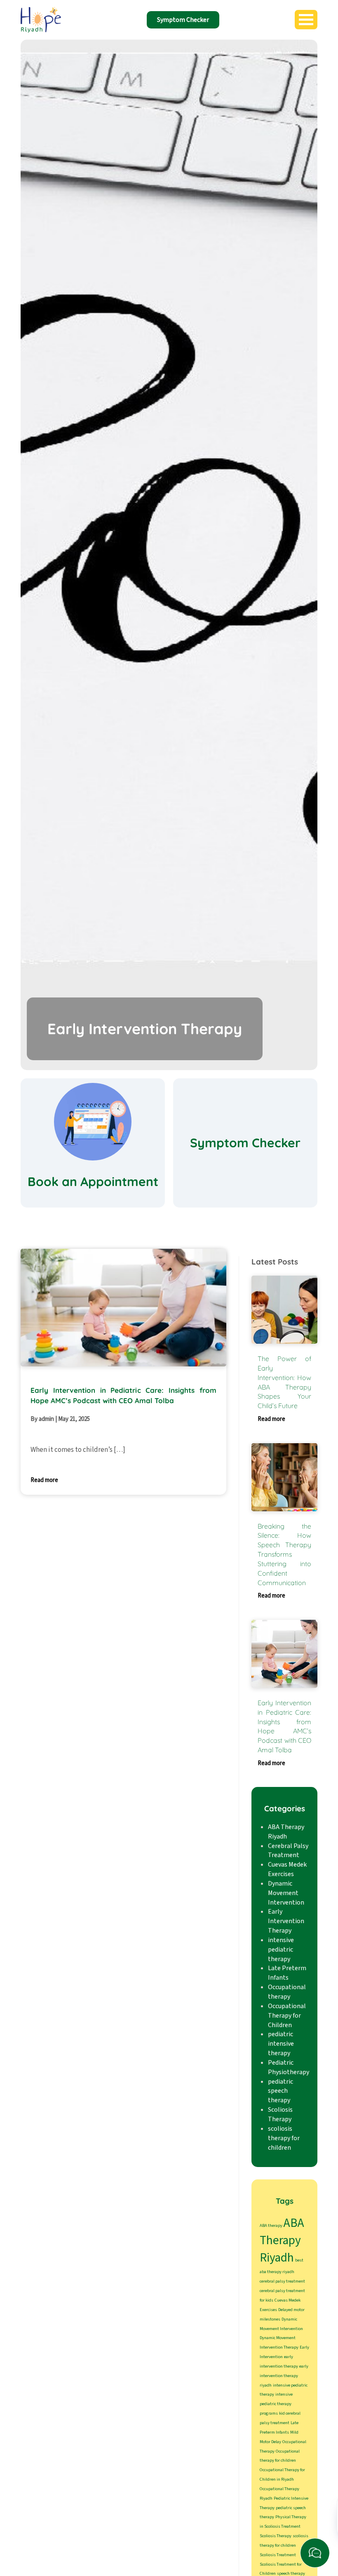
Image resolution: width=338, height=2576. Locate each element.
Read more (44, 1480)
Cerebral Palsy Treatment (288, 1851)
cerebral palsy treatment (282, 2281)
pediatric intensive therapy (281, 2044)
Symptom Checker (183, 20)
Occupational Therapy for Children (287, 2016)
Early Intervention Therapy (286, 1921)
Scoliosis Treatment (278, 2555)
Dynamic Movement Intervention (286, 1893)
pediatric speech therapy (280, 2091)
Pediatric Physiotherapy (289, 2067)
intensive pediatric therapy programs (276, 2404)
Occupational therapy (287, 1992)
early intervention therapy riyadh (284, 2376)
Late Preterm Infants (287, 1973)
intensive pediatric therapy (281, 1950)
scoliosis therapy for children (284, 2138)
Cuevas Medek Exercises (287, 1869)
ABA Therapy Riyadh (286, 1832)
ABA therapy (271, 2225)
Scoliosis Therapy (280, 2114)
